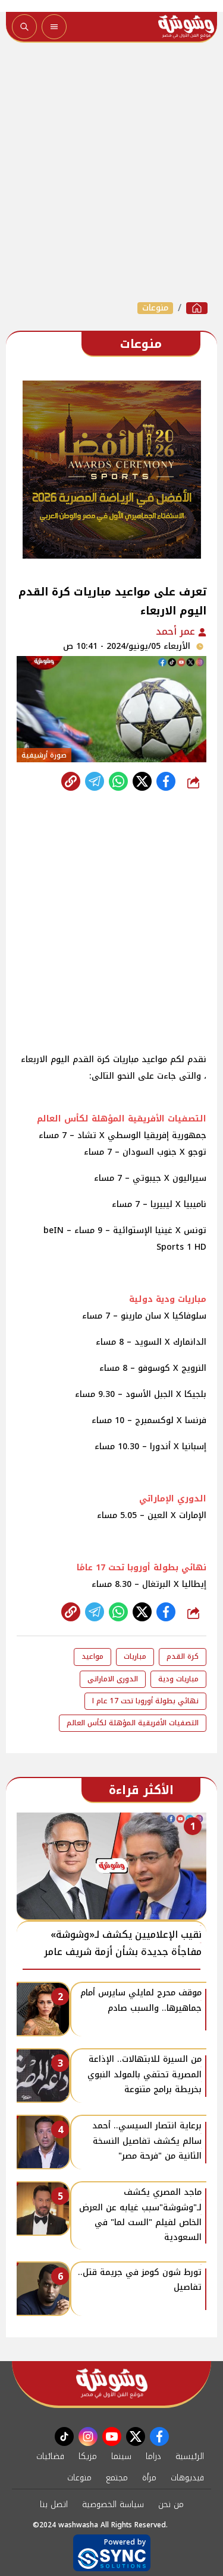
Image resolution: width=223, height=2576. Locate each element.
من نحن (171, 2504)
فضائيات (50, 2456)
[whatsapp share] (118, 781)
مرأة (149, 2478)
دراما (153, 2456)
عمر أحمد (177, 631)
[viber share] (95, 781)
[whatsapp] (71, 781)
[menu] (54, 27)
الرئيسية (190, 2456)
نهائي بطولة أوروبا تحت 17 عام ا (145, 1701)
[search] (24, 27)
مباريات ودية (178, 1679)
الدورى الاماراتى (113, 1679)
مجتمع (117, 2478)
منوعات (155, 308)
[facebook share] (166, 781)
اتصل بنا (54, 2504)
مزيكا (88, 2456)
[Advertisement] (111, 172)
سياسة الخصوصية (113, 2504)
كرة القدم (183, 1656)
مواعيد (92, 1656)
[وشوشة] (197, 308)
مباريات (135, 1656)
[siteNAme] (186, 27)
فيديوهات (187, 2478)
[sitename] (112, 2383)
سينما (121, 2456)
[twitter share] (142, 781)
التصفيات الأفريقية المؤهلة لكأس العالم (133, 1723)
